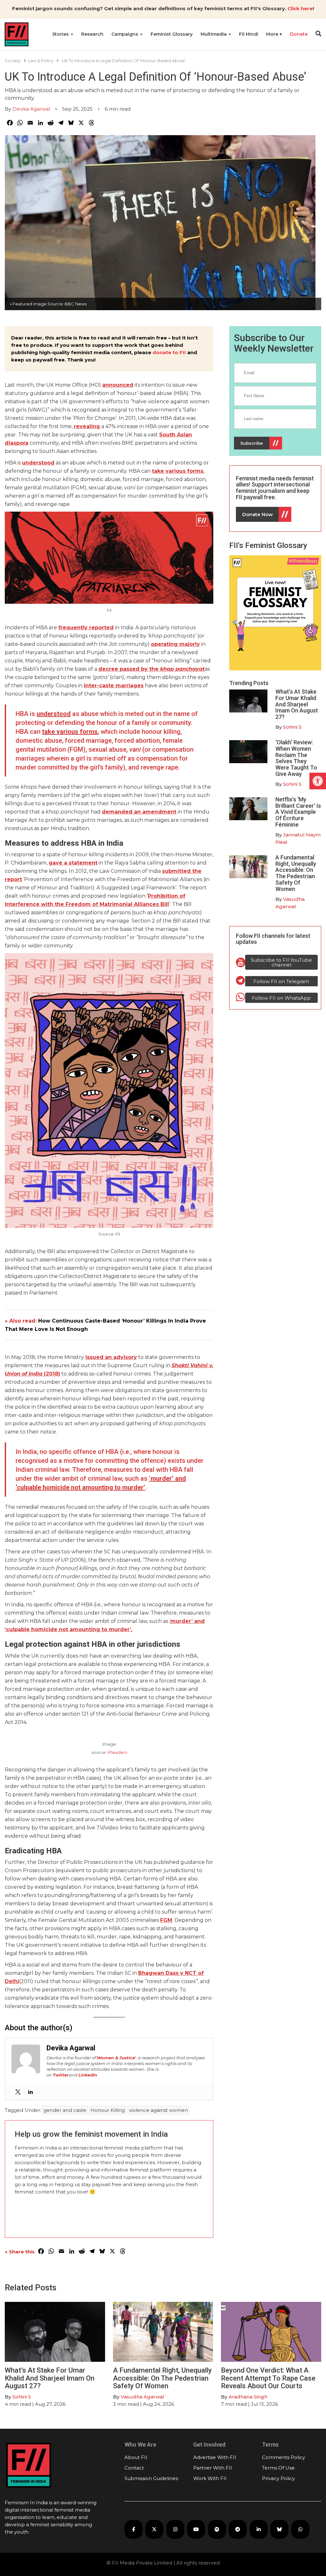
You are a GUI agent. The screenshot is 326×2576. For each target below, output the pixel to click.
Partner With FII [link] (213, 2468)
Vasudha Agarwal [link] (142, 2397)
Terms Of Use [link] (278, 2468)
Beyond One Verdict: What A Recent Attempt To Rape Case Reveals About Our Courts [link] (268, 2378)
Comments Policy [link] (283, 2457)
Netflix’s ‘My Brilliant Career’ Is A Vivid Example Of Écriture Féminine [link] (298, 812)
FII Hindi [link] (249, 34)
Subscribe (252, 443)
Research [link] (92, 34)
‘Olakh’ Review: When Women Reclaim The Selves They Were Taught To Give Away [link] (296, 758)
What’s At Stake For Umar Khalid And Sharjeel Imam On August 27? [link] (297, 704)
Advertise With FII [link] (215, 2457)
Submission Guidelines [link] (151, 2478)
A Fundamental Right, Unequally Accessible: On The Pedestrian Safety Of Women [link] (296, 873)
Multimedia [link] (214, 34)
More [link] (273, 34)
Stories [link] (61, 34)
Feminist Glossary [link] (172, 34)
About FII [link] (136, 2457)
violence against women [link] (158, 2110)
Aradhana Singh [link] (248, 2397)
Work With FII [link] (210, 2478)
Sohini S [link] (292, 727)
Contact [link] (134, 2468)
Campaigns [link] (125, 34)
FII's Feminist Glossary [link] (268, 545)
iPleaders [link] (117, 1752)
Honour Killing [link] (108, 2110)
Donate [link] (299, 34)
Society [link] (13, 61)
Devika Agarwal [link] (31, 109)
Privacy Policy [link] (278, 2478)
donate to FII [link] (169, 352)
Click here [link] (300, 8)
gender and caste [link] (65, 2110)
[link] (318, 781)
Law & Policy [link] (41, 61)
